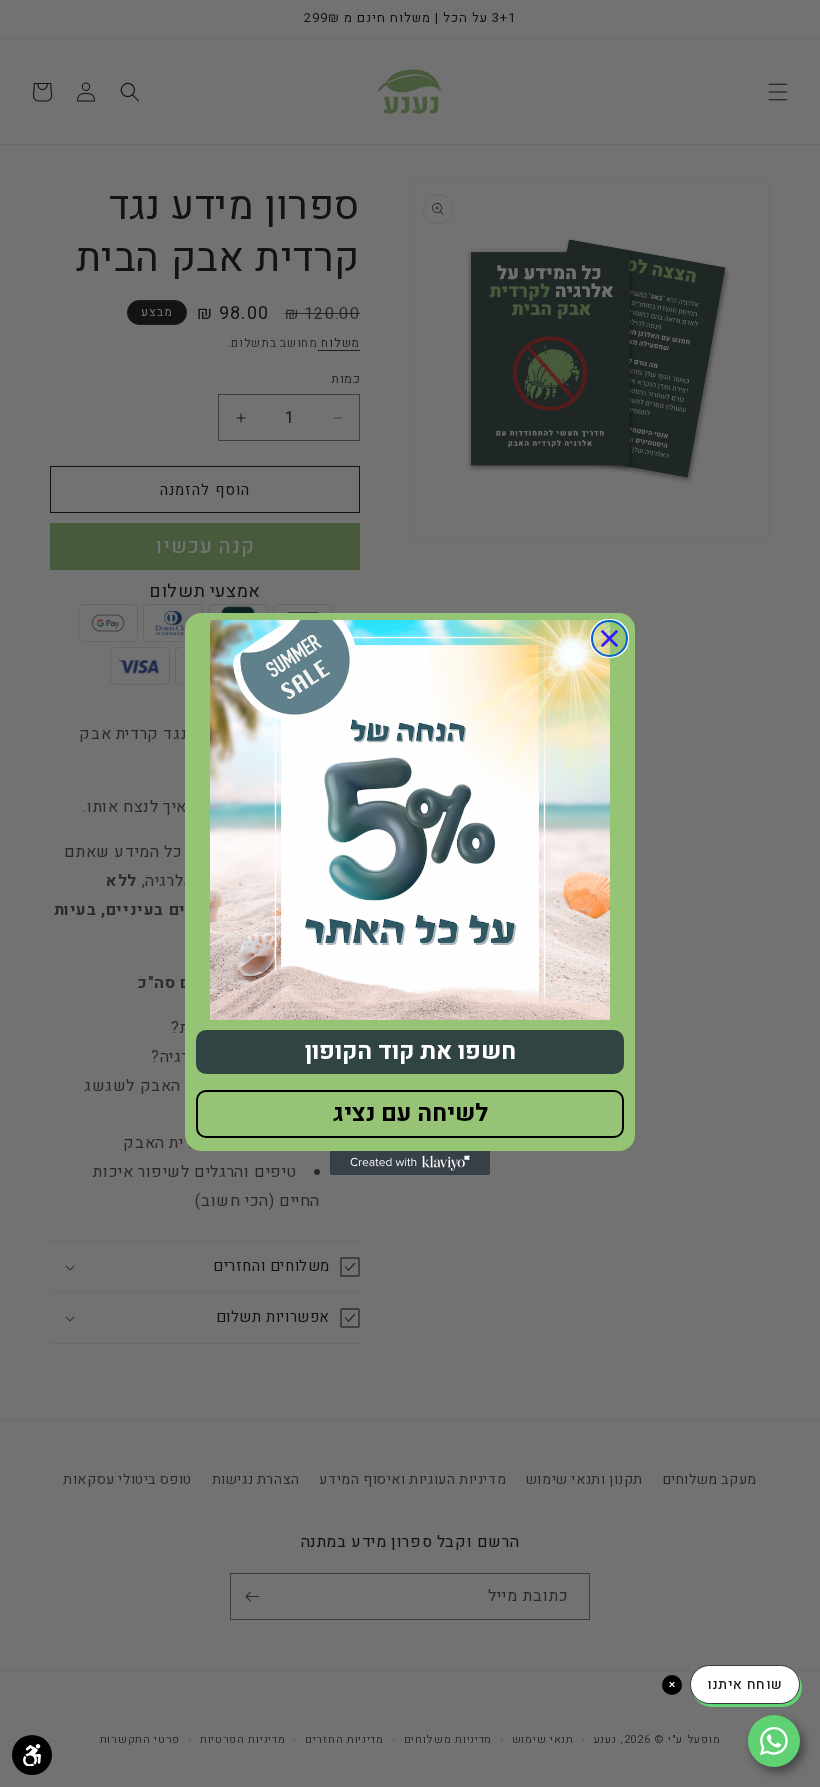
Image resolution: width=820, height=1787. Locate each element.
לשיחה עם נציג (410, 1113)
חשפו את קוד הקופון (410, 1051)
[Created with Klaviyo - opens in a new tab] (410, 1163)
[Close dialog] (609, 638)
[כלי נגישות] (32, 1755)
